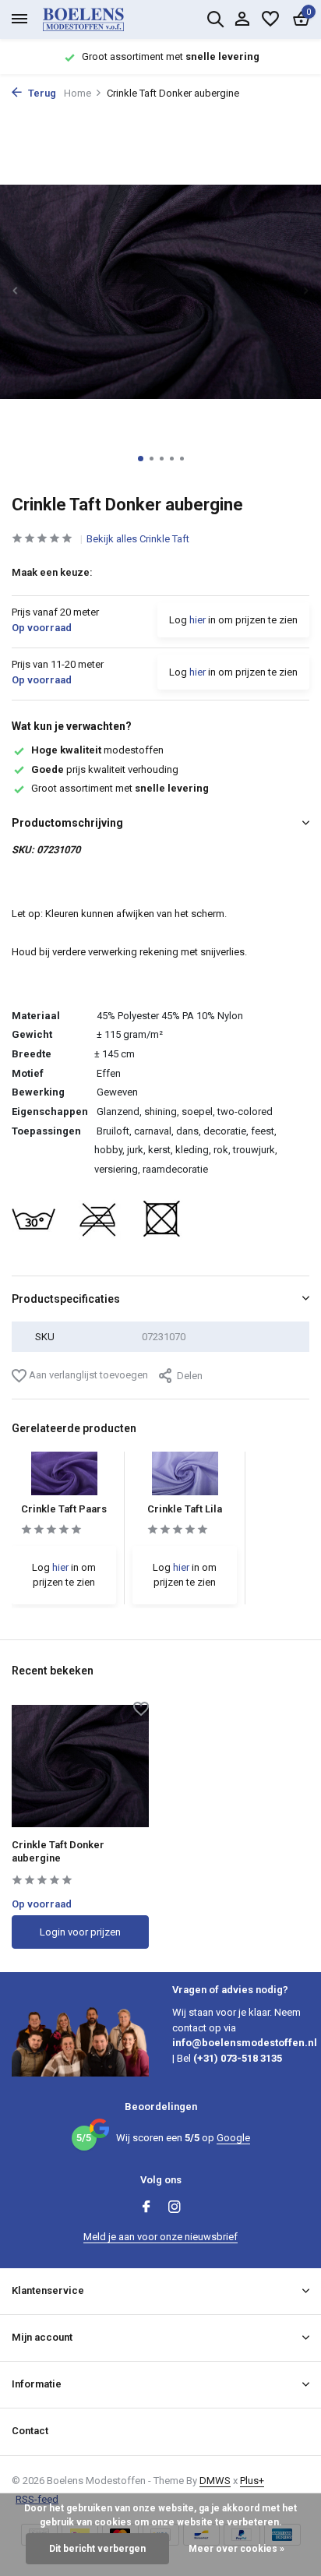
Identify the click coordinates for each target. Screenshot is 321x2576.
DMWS (215, 2481)
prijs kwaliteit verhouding (105, 769)
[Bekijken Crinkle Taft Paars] (64, 1478)
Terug (41, 93)
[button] (141, 459)
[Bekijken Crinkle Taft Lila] (185, 1478)
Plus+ (252, 2481)
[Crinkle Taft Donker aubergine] (80, 1766)
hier (198, 620)
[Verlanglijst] (270, 19)
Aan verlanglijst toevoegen (87, 1375)
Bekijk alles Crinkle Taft (138, 539)
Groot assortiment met (120, 788)
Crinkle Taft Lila (185, 1509)
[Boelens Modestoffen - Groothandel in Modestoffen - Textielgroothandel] (101, 19)
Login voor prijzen (80, 1932)
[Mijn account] (242, 19)
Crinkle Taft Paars (64, 1509)
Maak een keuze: (52, 572)
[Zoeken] (215, 19)
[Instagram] (175, 2208)
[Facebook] (146, 2208)
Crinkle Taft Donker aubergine (58, 1851)
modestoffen (97, 750)
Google (233, 2138)
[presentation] (16, 291)
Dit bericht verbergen (97, 2549)
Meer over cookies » (236, 2549)
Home (78, 93)
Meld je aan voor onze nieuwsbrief (160, 2237)
